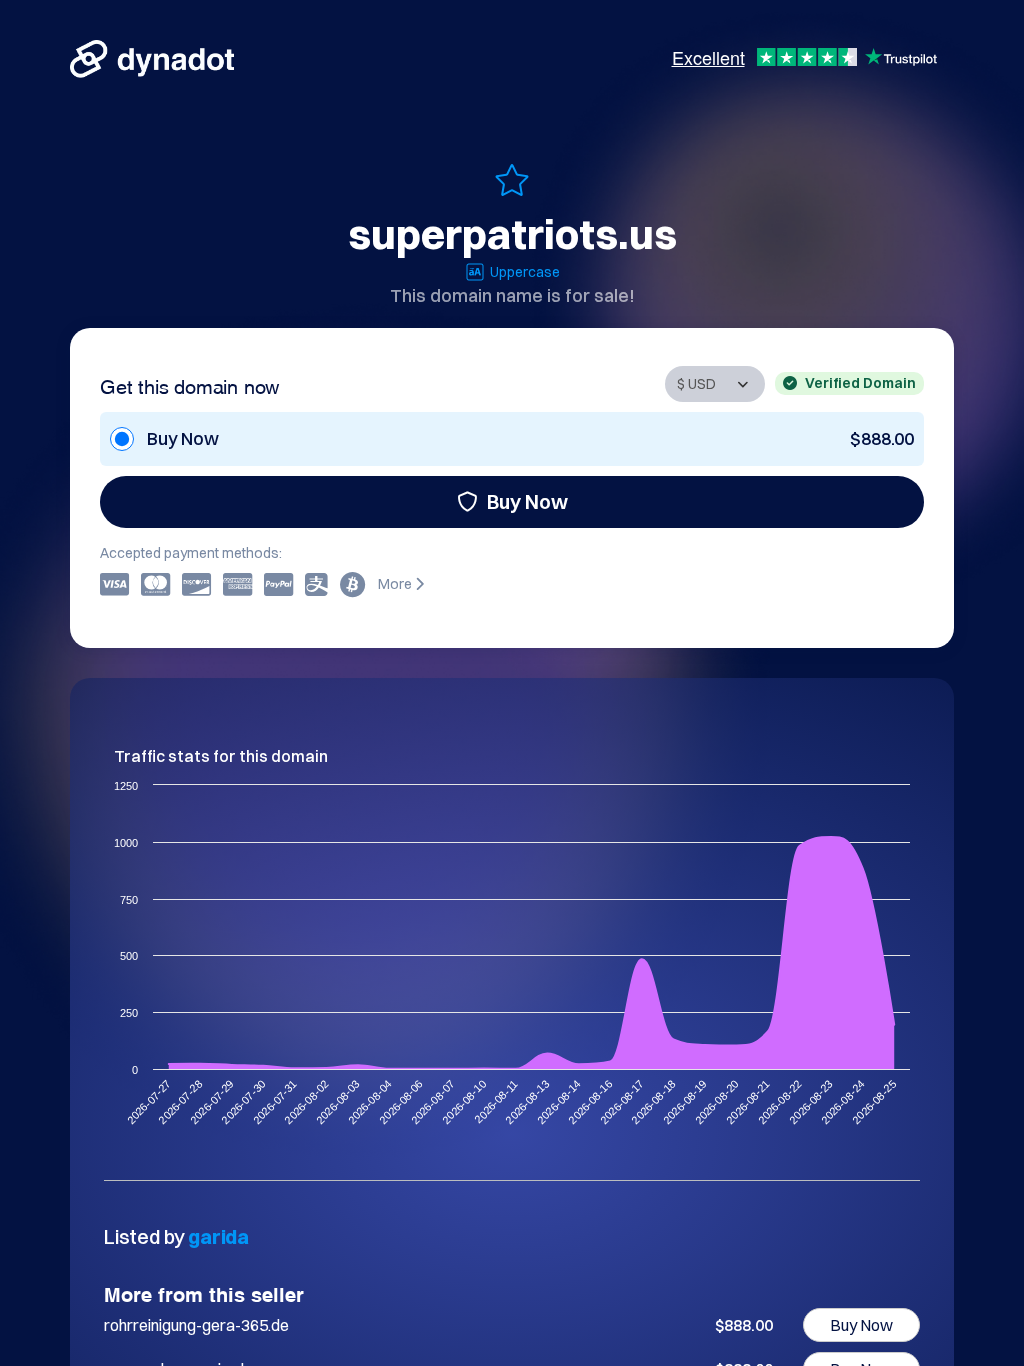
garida (218, 1236)
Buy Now (527, 501)
